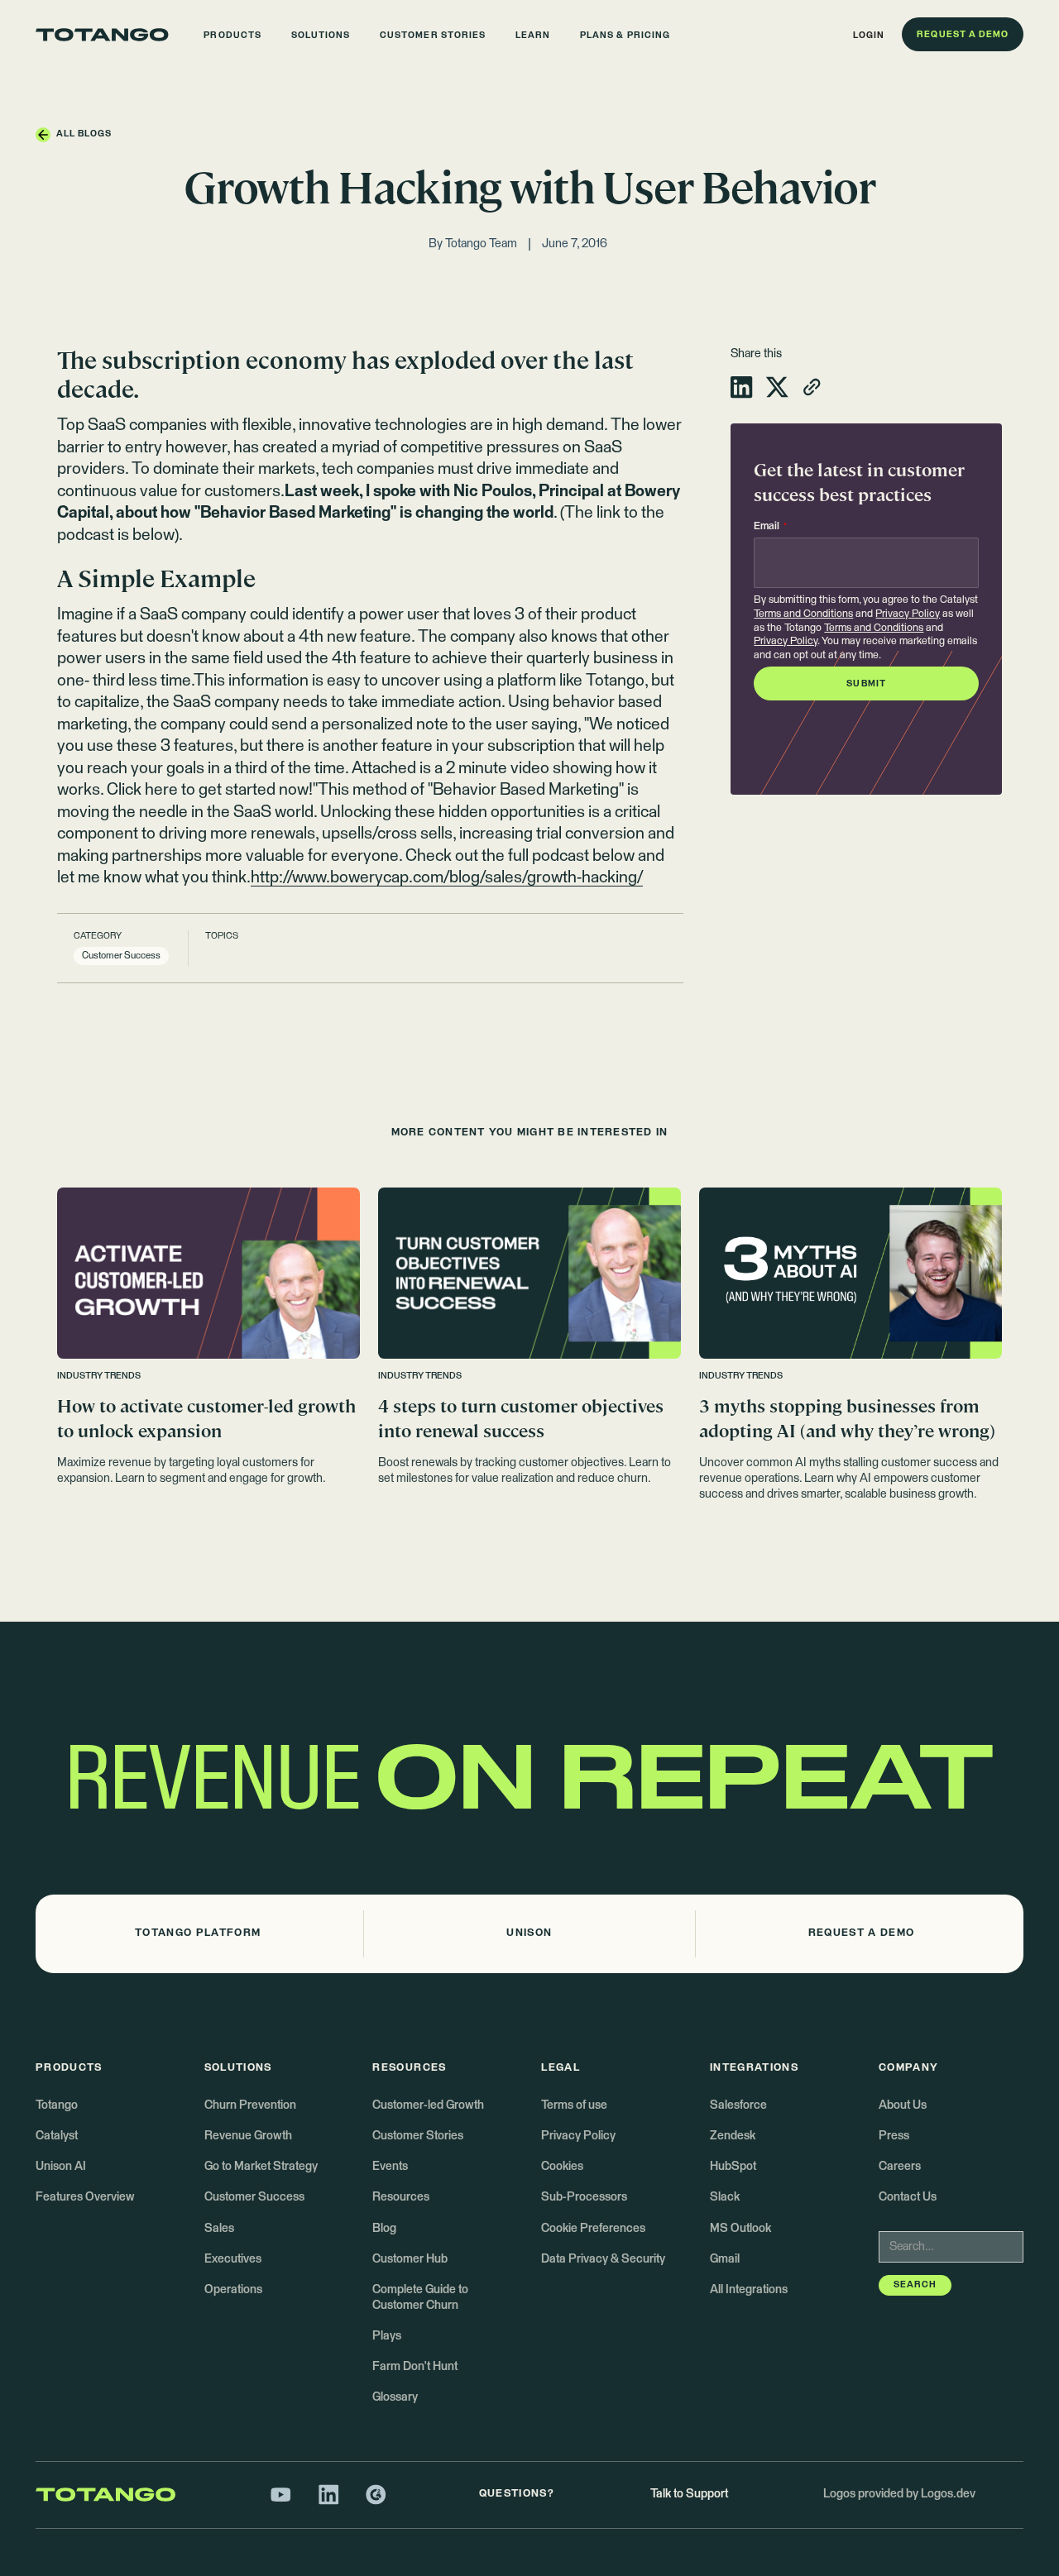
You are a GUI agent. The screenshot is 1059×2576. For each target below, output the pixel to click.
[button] (232, 34)
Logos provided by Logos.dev (899, 2494)
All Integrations (749, 2290)
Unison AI (61, 2167)
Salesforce (738, 2105)
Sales (219, 2229)
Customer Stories (418, 2136)
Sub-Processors (584, 2197)
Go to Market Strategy (261, 2167)
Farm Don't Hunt (415, 2367)
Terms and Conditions (803, 614)
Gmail (725, 2259)
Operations (233, 2290)
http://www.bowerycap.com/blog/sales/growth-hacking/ (447, 878)
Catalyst (57, 2136)
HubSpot (733, 2167)
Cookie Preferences (593, 2229)
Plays (387, 2336)
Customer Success (254, 2197)
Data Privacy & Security (603, 2259)
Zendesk (733, 2136)
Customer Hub (410, 2259)
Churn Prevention (250, 2105)
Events (390, 2167)
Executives (233, 2259)
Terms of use (574, 2105)
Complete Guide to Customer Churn (420, 2298)
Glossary (395, 2397)
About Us (903, 2105)
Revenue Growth (248, 2136)
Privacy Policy (908, 614)
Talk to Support (689, 2494)
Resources (401, 2197)
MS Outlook (740, 2229)
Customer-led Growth (428, 2105)
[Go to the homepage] (102, 35)
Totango (57, 2105)
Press (894, 2136)
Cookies (562, 2167)
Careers (900, 2167)
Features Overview (85, 2197)
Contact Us (908, 2197)
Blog (384, 2229)
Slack (725, 2197)
